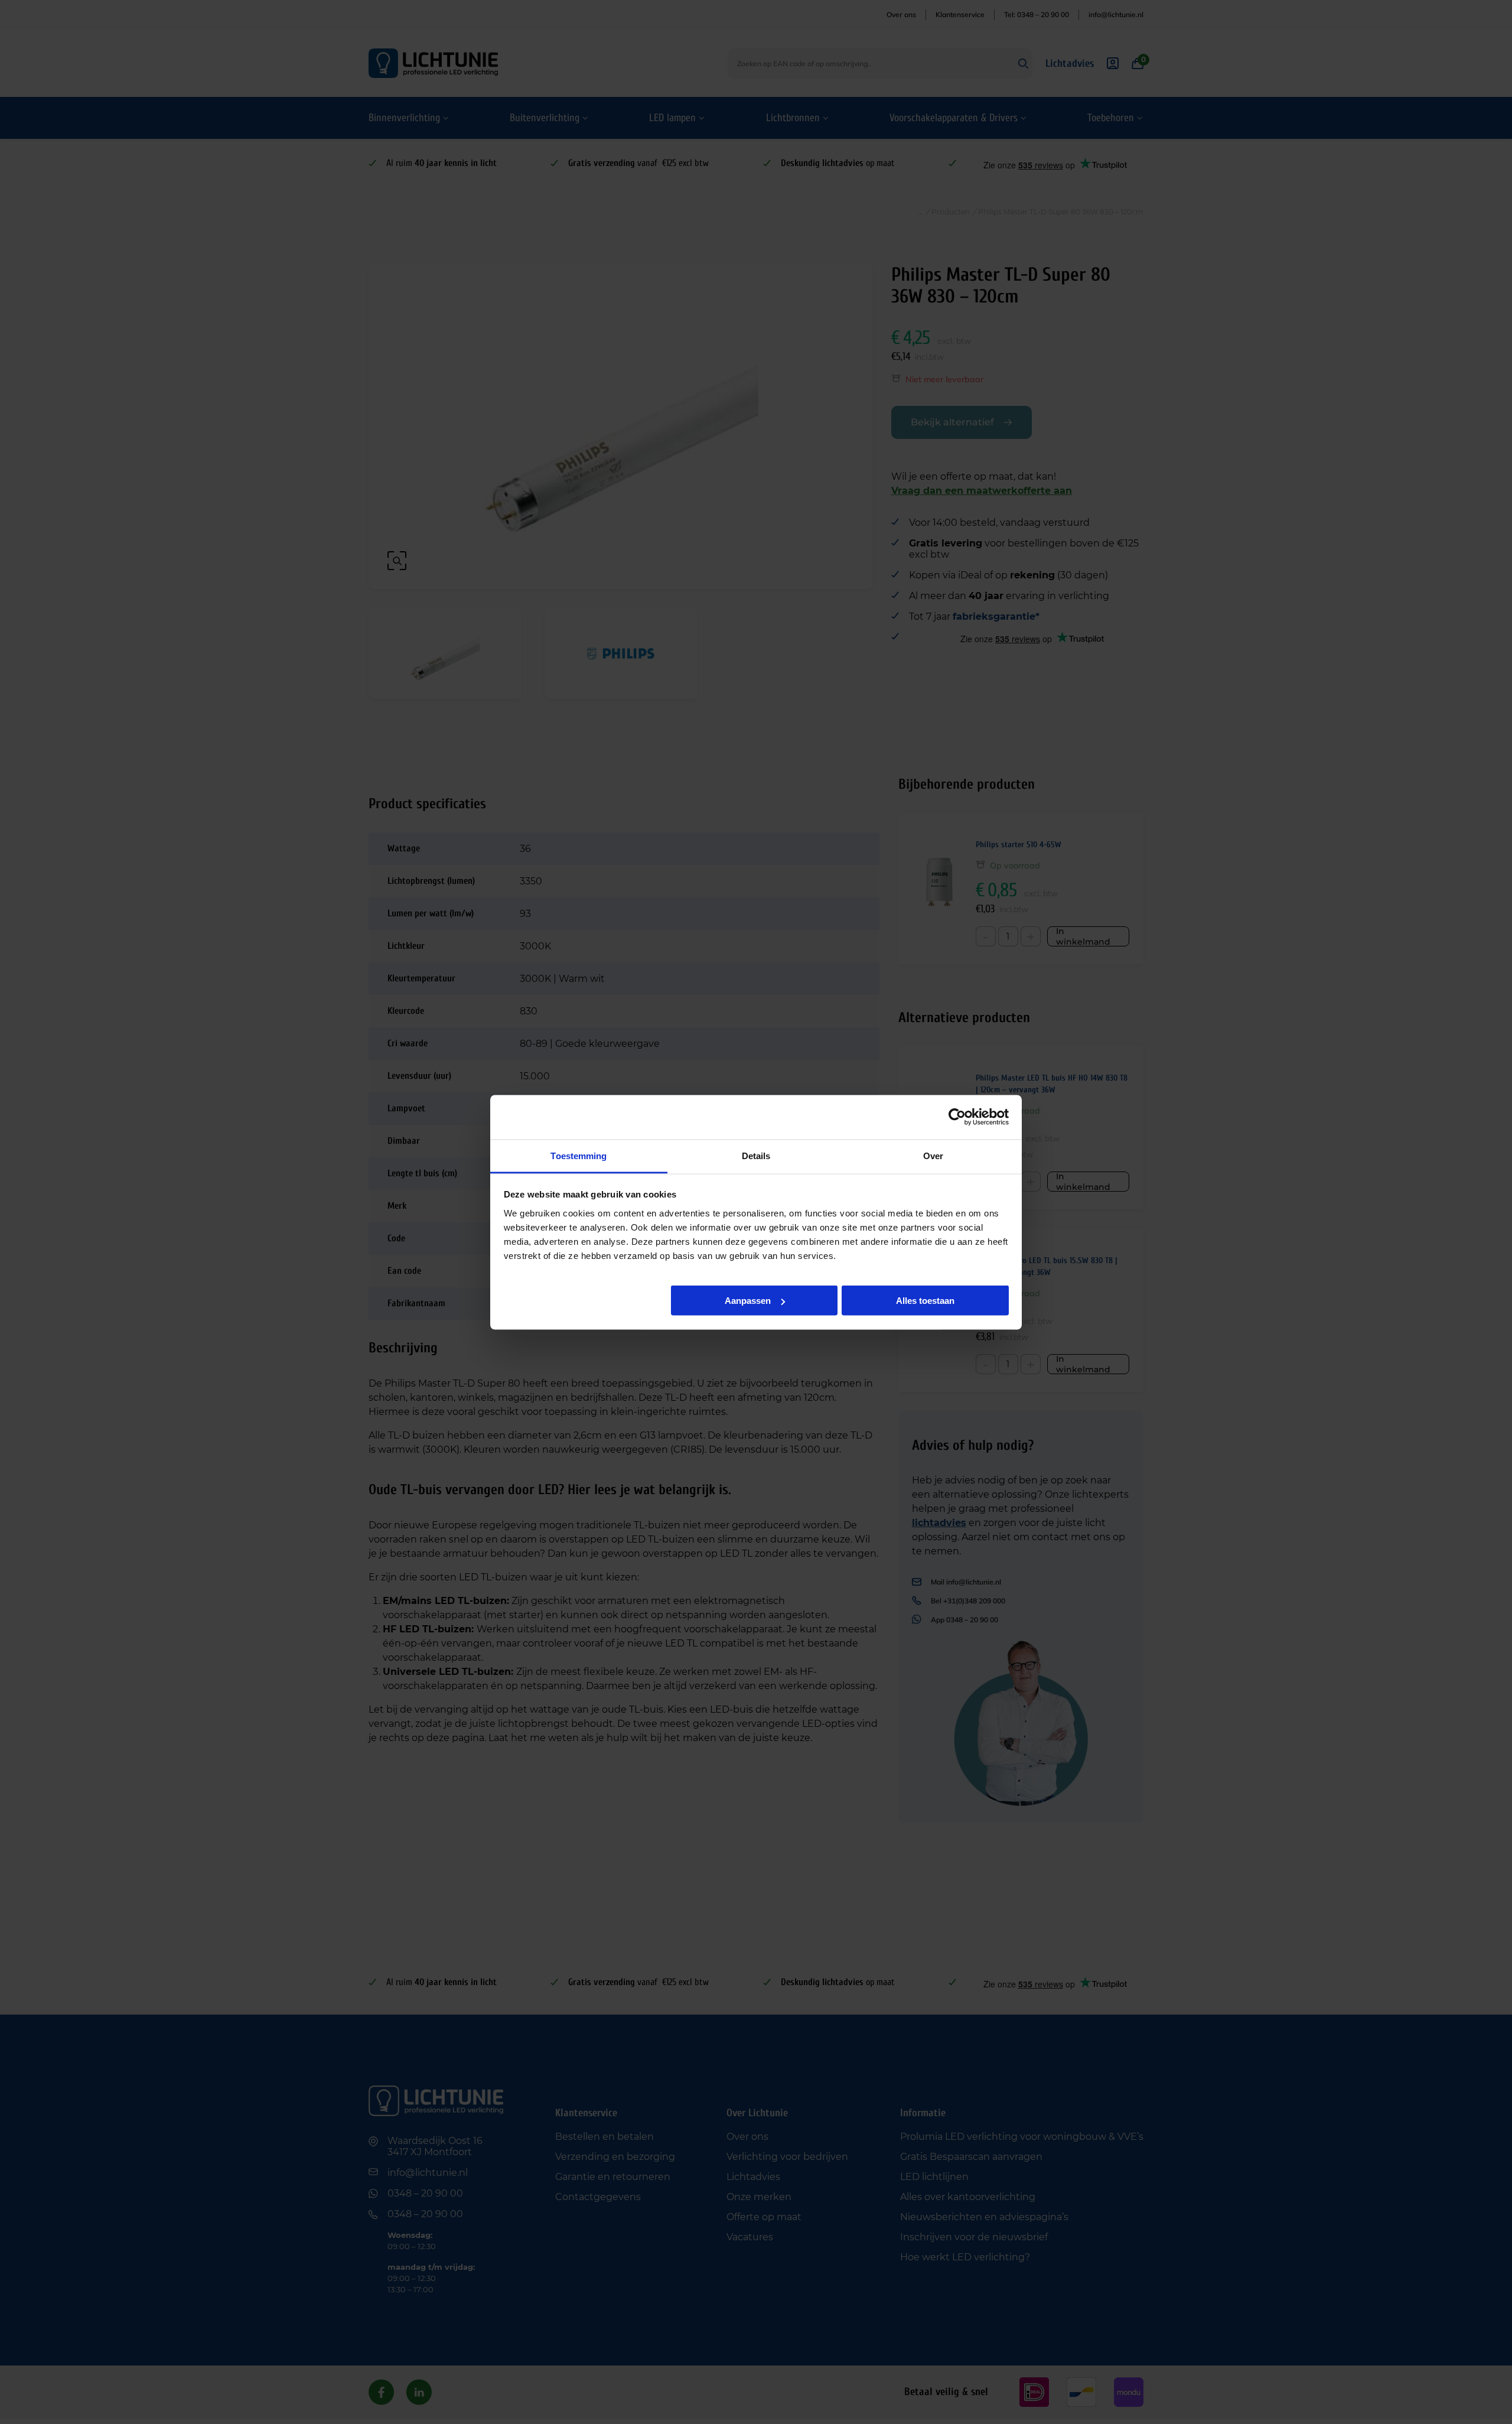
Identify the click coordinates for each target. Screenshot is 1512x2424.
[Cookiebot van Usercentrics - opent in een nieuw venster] (957, 1117)
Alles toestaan (925, 1301)
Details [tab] (756, 1155)
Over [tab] (933, 1155)
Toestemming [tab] (579, 1155)
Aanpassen (748, 1301)
